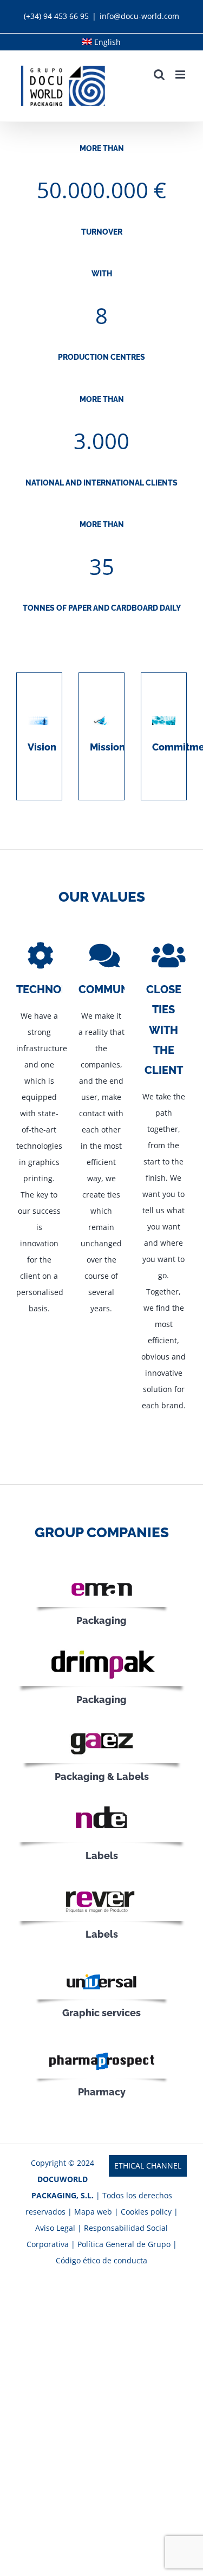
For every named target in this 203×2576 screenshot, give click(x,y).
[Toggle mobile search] (159, 75)
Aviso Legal (56, 2228)
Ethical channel (148, 2166)
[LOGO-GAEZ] (102, 1728)
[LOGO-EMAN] (102, 1578)
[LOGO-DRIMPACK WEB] (101, 1649)
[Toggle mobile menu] (181, 75)
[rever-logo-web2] (101, 1884)
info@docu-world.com (139, 16)
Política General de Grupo (124, 2244)
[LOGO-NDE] (101, 1805)
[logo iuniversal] (102, 1970)
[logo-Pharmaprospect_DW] (102, 2050)
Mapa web (93, 2212)
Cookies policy (146, 2212)
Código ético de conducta (101, 2260)
